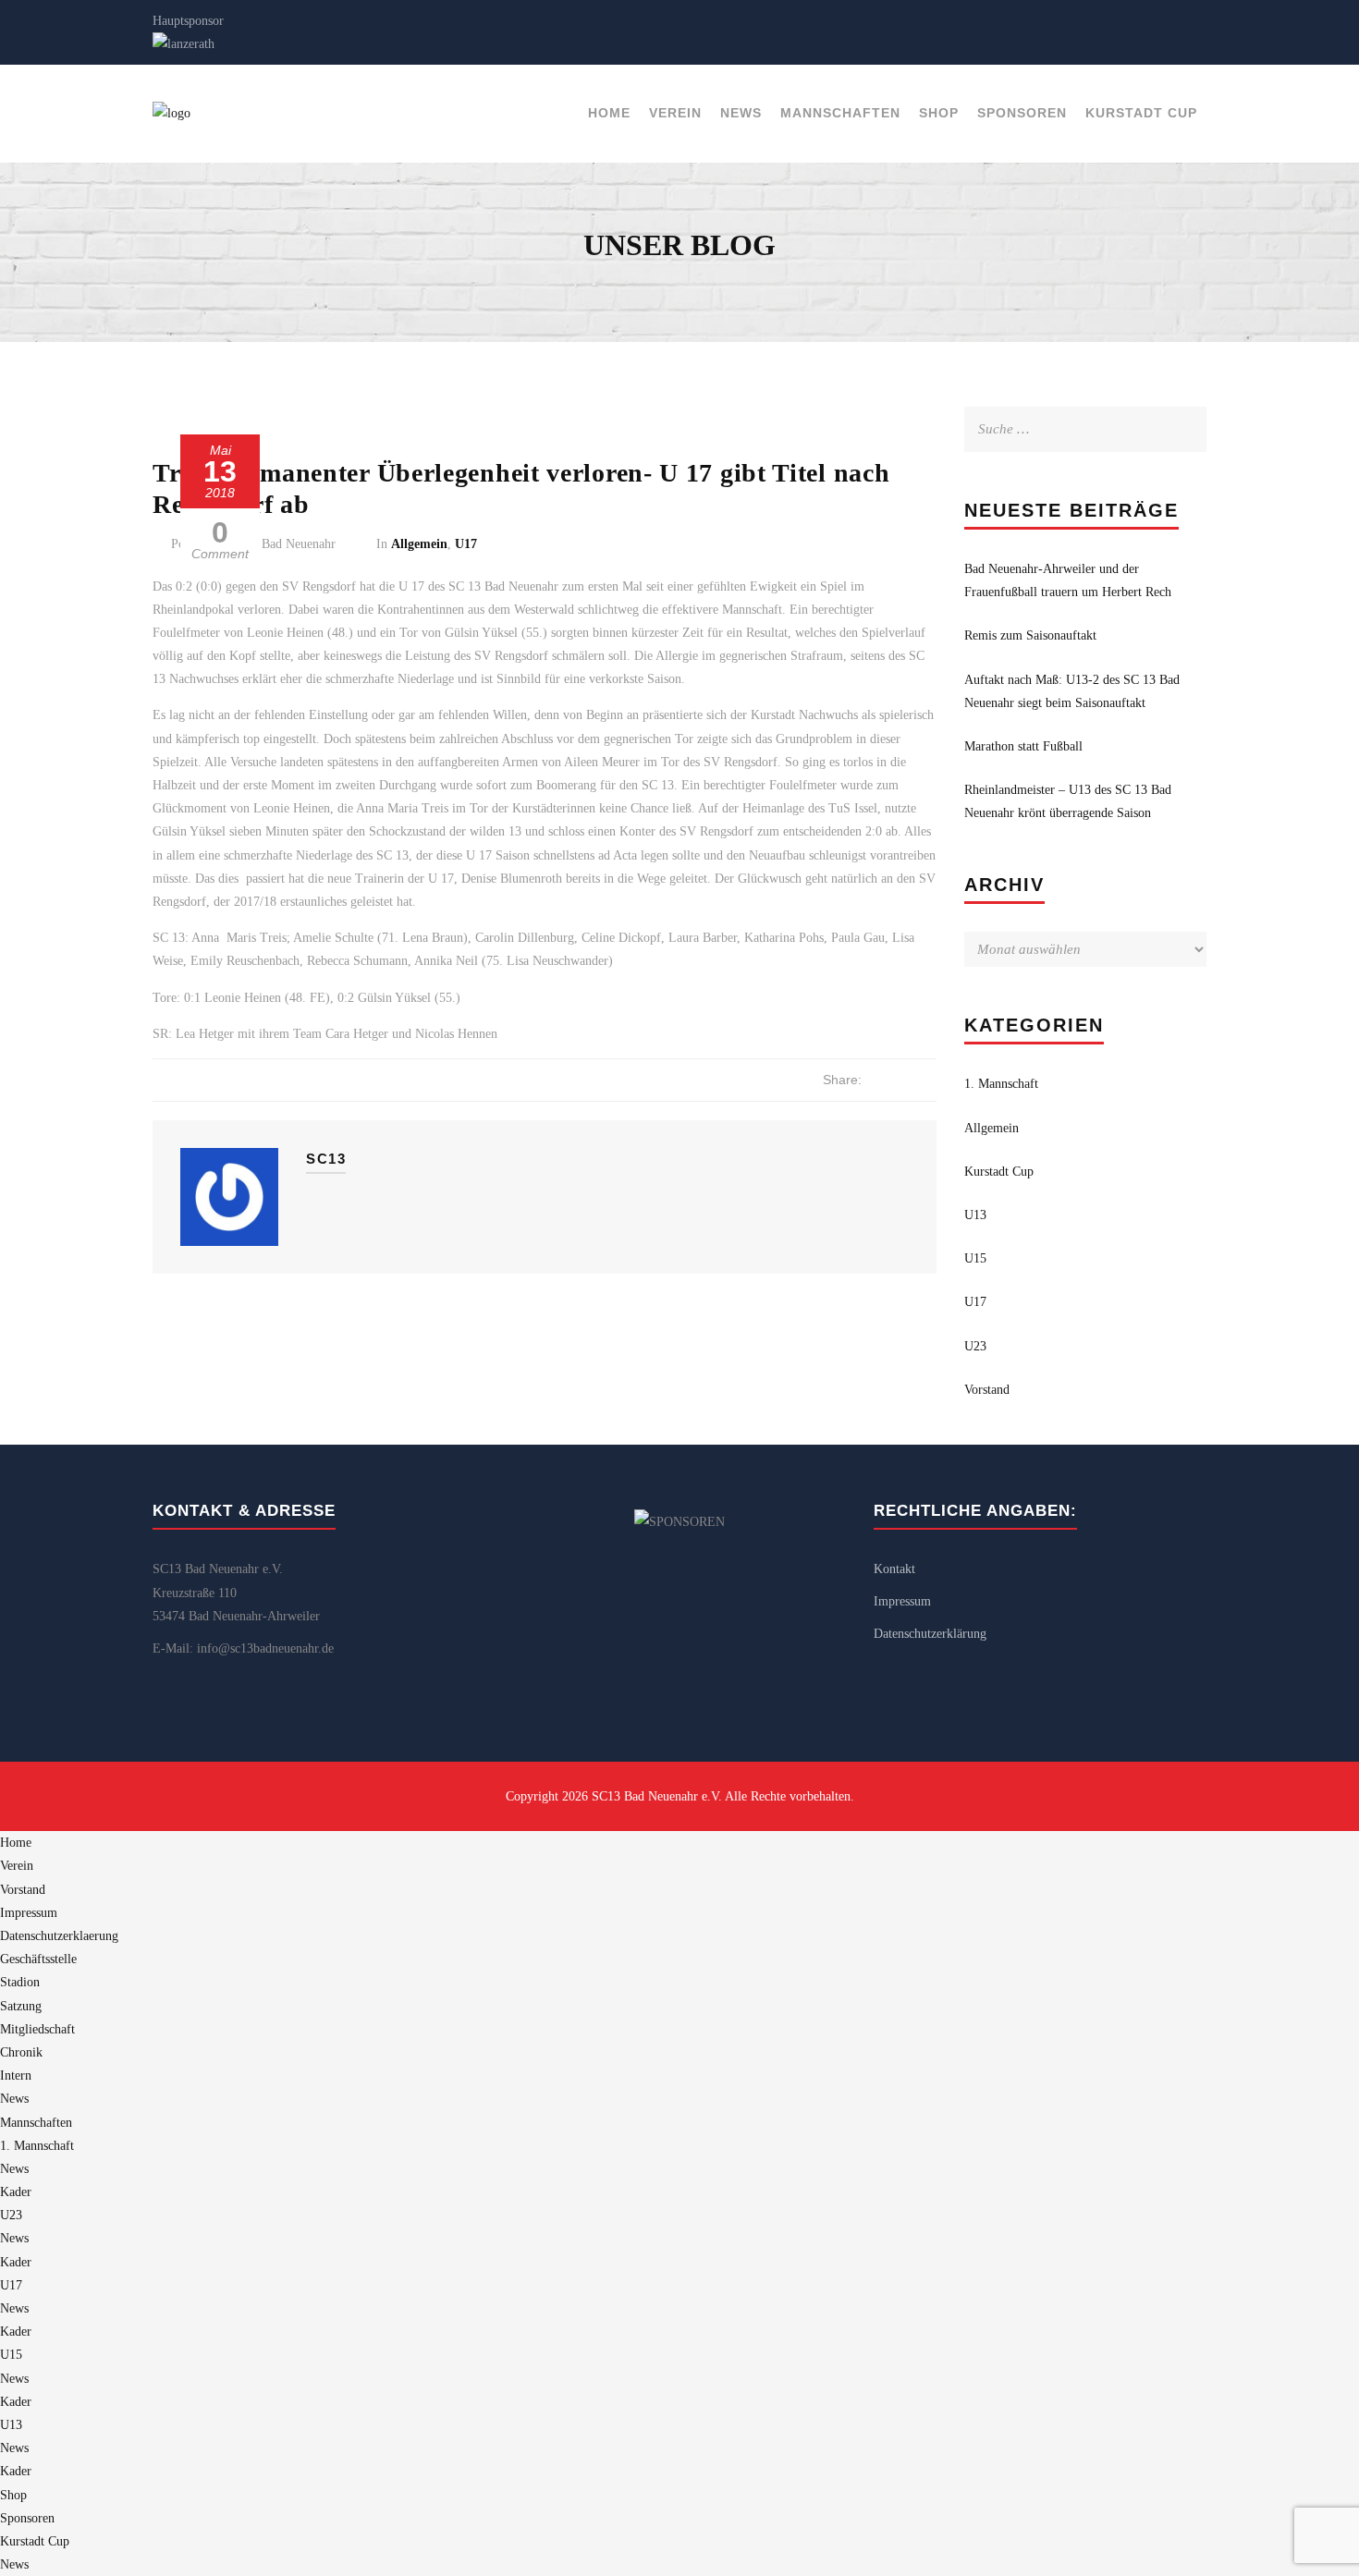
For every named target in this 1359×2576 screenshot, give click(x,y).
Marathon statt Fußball (1023, 746)
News (741, 113)
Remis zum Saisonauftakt (1030, 635)
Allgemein (419, 544)
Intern (16, 2075)
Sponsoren (1022, 113)
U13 (975, 1215)
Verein (675, 113)
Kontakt (894, 1569)
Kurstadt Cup (1141, 113)
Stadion (20, 1982)
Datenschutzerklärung (930, 1634)
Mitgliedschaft (37, 2029)
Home (609, 113)
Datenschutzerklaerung (59, 1936)
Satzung (21, 2006)
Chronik (21, 2052)
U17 (466, 544)
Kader (16, 2192)
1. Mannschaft (1001, 1084)
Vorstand (987, 1390)
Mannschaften (840, 113)
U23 (975, 1346)
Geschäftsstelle (38, 1959)
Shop (939, 113)
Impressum (902, 1601)
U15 (975, 1258)
